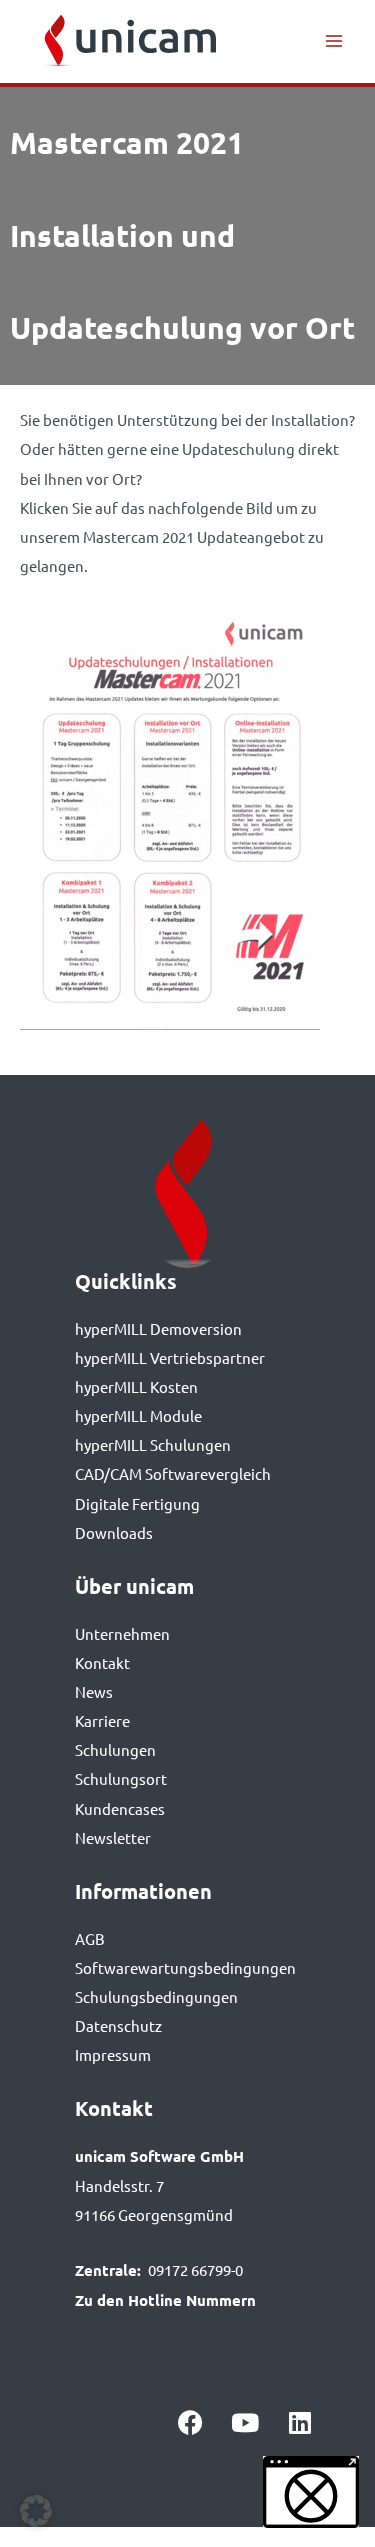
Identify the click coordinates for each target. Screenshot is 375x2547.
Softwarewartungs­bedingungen (185, 1967)
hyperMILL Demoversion (158, 1328)
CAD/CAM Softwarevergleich (173, 1473)
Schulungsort (121, 1778)
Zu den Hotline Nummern (165, 2300)
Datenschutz (118, 2025)
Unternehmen (122, 1633)
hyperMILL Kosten (136, 1386)
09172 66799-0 (195, 2269)
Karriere (102, 1720)
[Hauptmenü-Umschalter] (334, 41)
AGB (90, 1938)
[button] (36, 2511)
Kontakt (102, 1662)
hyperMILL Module (138, 1415)
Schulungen (115, 1749)
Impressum (113, 2054)
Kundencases (120, 1808)
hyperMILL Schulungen (153, 1444)
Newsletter (113, 1837)
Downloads (114, 1532)
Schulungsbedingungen (156, 1996)
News (94, 1691)
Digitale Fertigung (137, 1503)
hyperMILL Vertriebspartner (170, 1357)
